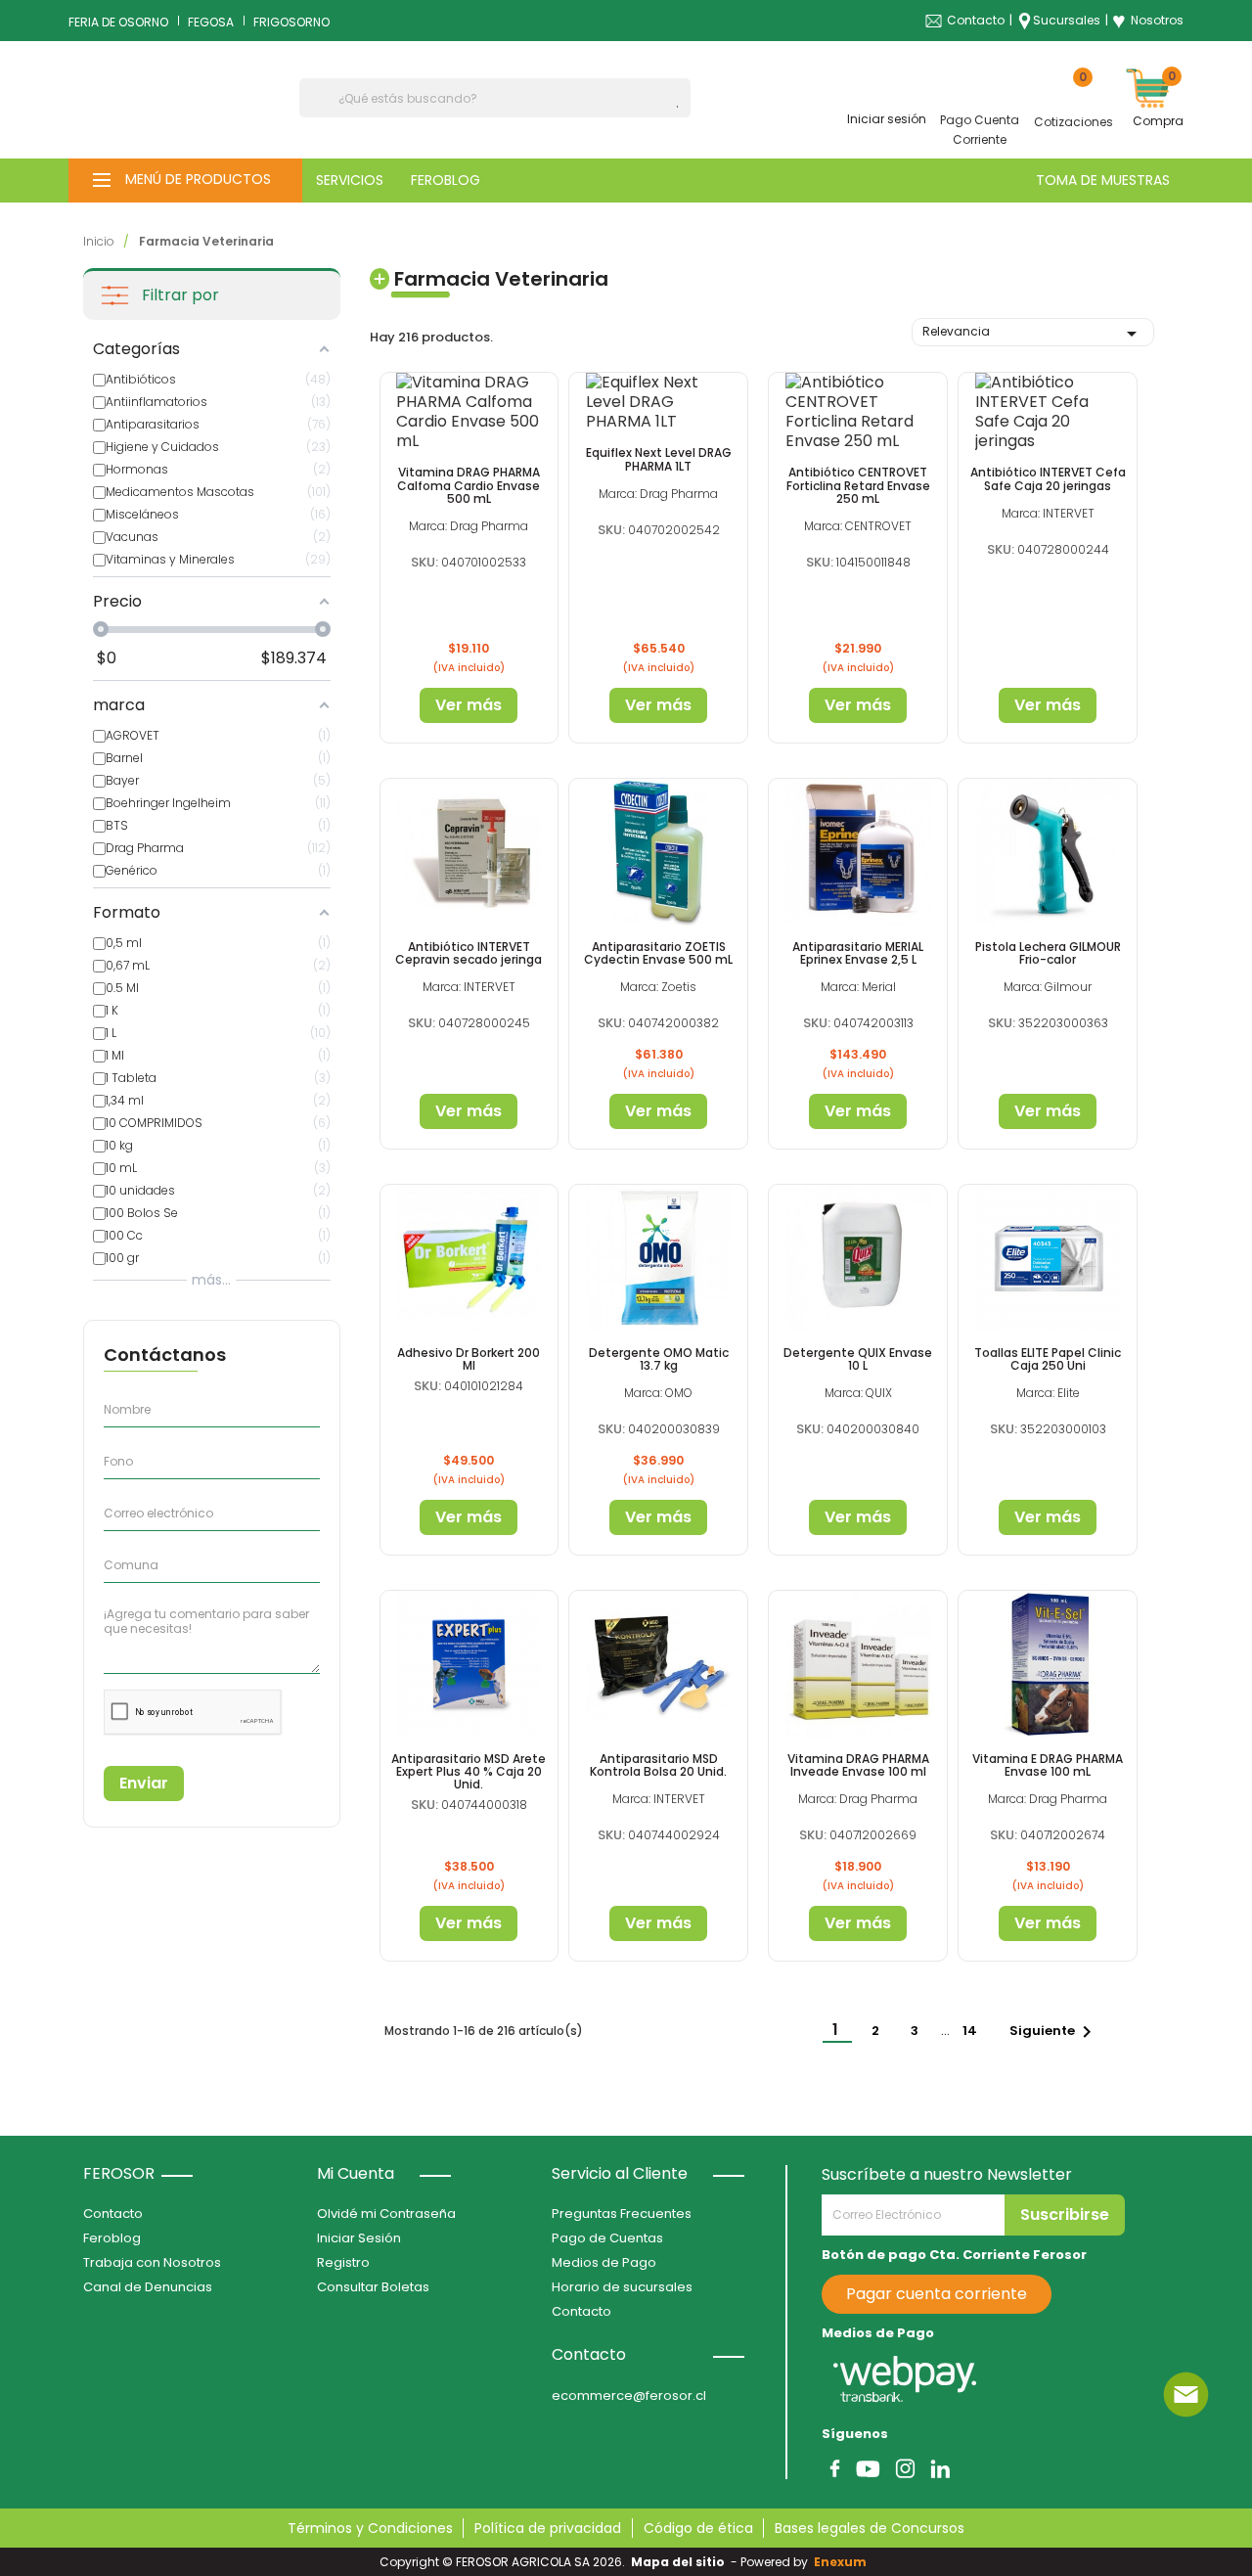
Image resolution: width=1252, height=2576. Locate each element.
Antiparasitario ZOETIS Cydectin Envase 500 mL (658, 953)
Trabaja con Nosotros (152, 2262)
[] (683, 107)
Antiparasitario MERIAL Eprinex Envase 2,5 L (858, 953)
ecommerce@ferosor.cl (629, 2395)
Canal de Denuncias (148, 2287)
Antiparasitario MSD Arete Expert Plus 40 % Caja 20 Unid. (469, 1771)
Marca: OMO (658, 1393)
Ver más (469, 705)
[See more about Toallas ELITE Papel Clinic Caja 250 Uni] (1048, 1258)
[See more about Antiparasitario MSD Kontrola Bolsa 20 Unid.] (658, 1664)
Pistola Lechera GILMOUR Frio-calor (1048, 953)
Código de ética (698, 2528)
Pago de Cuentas (607, 2238)
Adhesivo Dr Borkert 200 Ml (469, 1359)
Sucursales (1067, 20)
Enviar (144, 1783)
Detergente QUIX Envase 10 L (858, 1359)
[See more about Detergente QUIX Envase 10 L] (858, 1258)
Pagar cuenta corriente (937, 2294)
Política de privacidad (548, 2528)
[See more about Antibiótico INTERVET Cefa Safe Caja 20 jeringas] (1048, 412)
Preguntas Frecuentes (622, 2214)
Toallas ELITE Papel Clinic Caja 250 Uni (1048, 1359)
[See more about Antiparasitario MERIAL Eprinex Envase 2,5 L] (858, 852)
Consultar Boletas (373, 2287)
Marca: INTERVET (1048, 513)
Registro (343, 2262)
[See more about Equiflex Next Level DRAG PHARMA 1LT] (658, 402)
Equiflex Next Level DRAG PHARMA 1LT (659, 459)
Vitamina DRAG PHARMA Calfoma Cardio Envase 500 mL (469, 485)
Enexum (843, 2562)
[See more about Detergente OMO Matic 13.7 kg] (658, 1258)
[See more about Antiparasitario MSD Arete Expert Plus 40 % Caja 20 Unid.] (469, 1664)
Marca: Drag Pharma (469, 526)
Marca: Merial (858, 987)
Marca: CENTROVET (858, 526)
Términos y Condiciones (370, 2528)
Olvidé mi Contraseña (386, 2214)
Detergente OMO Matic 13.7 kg (659, 1359)
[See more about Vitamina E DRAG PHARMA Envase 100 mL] (1048, 1664)
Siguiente (1054, 2032)
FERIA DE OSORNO (118, 22)
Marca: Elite (1048, 1393)
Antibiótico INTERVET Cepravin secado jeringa (469, 953)
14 (971, 2031)
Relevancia (1033, 334)
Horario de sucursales (622, 2287)
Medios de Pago (604, 2262)
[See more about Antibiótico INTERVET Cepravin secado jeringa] (469, 852)
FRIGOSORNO (291, 22)
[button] (185, 181)
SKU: (425, 562)
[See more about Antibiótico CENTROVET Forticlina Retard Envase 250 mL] (858, 412)
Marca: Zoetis (658, 987)
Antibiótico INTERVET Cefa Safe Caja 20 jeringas (1048, 478)
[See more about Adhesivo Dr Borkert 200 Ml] (469, 1258)
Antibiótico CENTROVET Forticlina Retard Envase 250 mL (858, 485)
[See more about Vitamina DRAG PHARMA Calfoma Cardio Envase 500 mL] (469, 412)
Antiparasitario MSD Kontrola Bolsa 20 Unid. (658, 1765)
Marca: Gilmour (1048, 987)
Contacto (976, 20)
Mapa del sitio (678, 2562)
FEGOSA (211, 22)
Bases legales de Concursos (870, 2528)
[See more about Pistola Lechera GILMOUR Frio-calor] (1048, 852)
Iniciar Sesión (359, 2238)
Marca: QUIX (858, 1393)
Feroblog (112, 2238)
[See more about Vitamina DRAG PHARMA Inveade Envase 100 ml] (858, 1664)
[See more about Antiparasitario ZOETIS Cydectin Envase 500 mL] (658, 852)
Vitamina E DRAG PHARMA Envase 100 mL (1048, 1765)
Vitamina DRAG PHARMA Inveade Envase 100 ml (858, 1765)
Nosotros (1148, 21)
